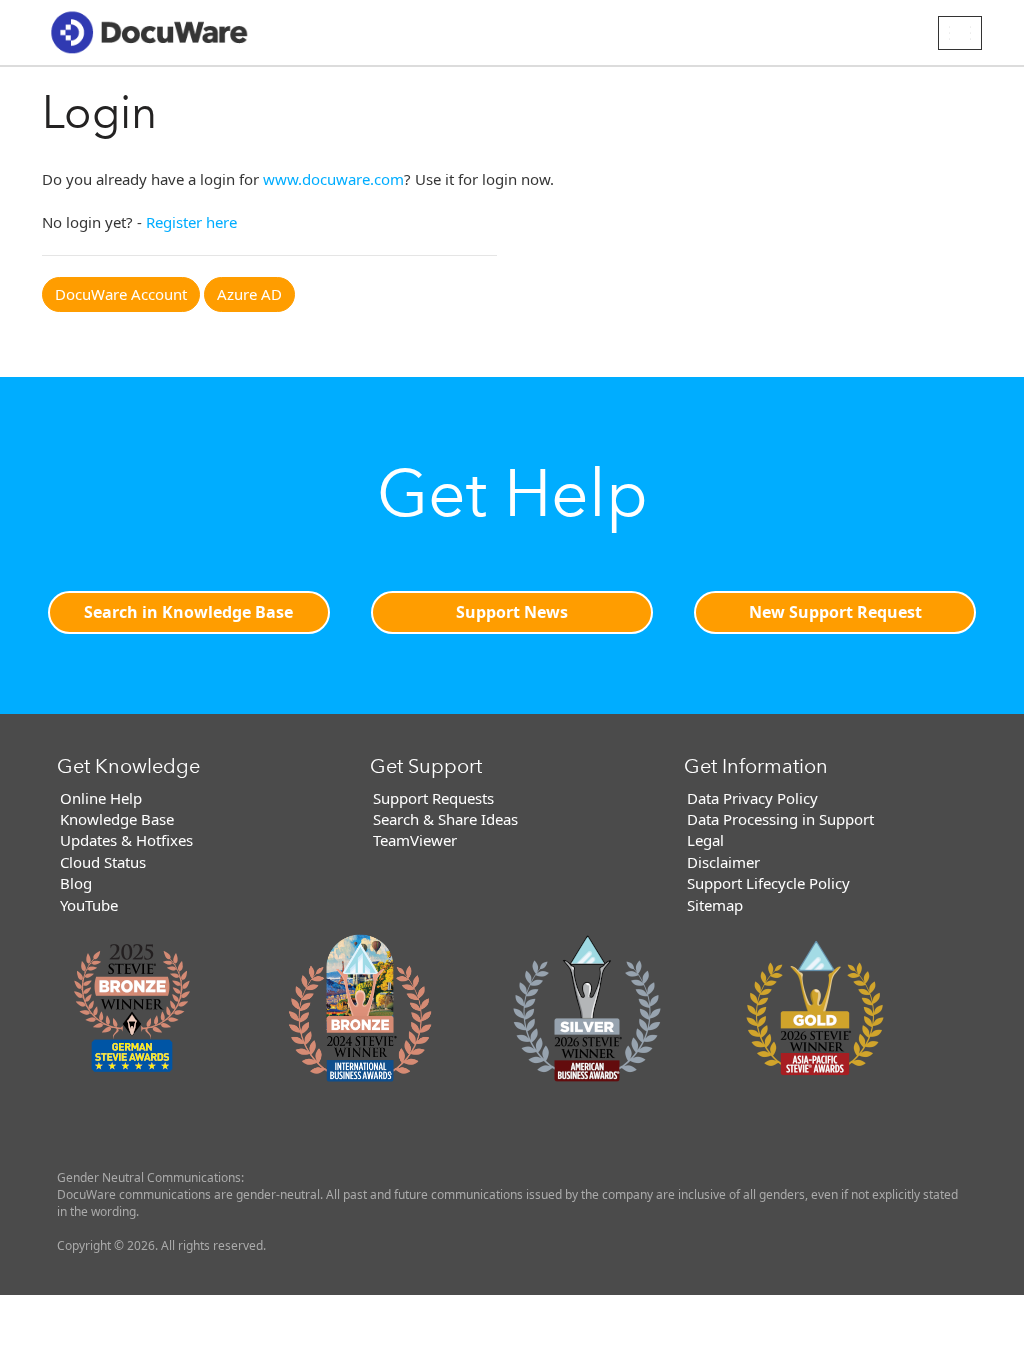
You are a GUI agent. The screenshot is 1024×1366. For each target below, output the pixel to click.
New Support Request (835, 612)
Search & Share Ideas (445, 819)
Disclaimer (723, 862)
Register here (191, 222)
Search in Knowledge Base (188, 612)
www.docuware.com (333, 179)
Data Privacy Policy (752, 798)
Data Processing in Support (780, 819)
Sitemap (715, 905)
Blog (76, 883)
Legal (705, 840)
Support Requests (433, 798)
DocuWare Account (121, 294)
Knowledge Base (117, 819)
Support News (512, 612)
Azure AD (249, 294)
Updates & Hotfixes (126, 840)
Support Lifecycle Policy (768, 883)
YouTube (89, 905)
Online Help (101, 798)
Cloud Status (103, 862)
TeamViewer (415, 840)
